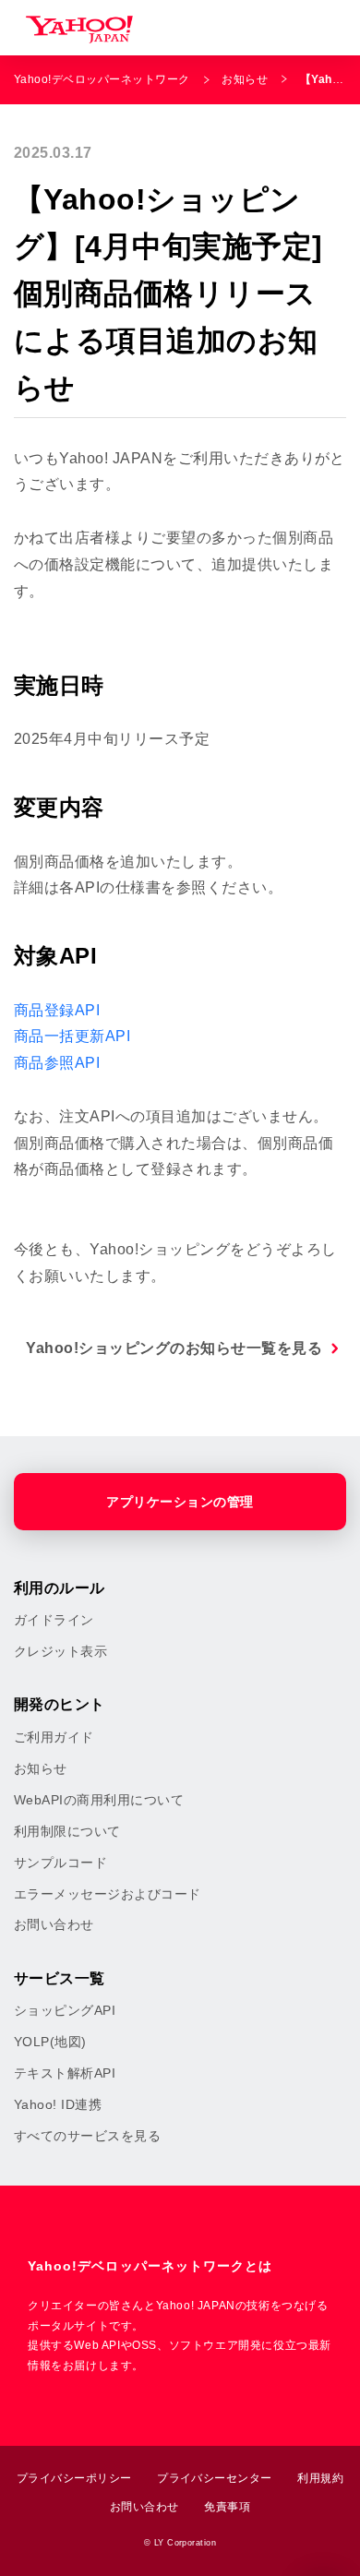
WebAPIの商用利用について (99, 1800)
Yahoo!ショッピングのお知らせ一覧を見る (174, 1348)
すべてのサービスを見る (87, 2136)
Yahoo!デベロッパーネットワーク (102, 79)
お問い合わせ (54, 1924)
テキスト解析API (65, 2073)
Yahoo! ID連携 (58, 2104)
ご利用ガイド (54, 1737)
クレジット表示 (60, 1651)
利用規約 (320, 2478)
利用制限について (67, 1831)
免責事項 (227, 2507)
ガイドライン (54, 1620)
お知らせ (245, 79)
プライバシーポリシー (74, 2478)
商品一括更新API (72, 1036)
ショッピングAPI (65, 2010)
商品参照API (57, 1063)
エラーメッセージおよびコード (108, 1894)
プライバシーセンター (215, 2478)
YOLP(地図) (50, 2042)
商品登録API (57, 1010)
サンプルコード (60, 1863)
